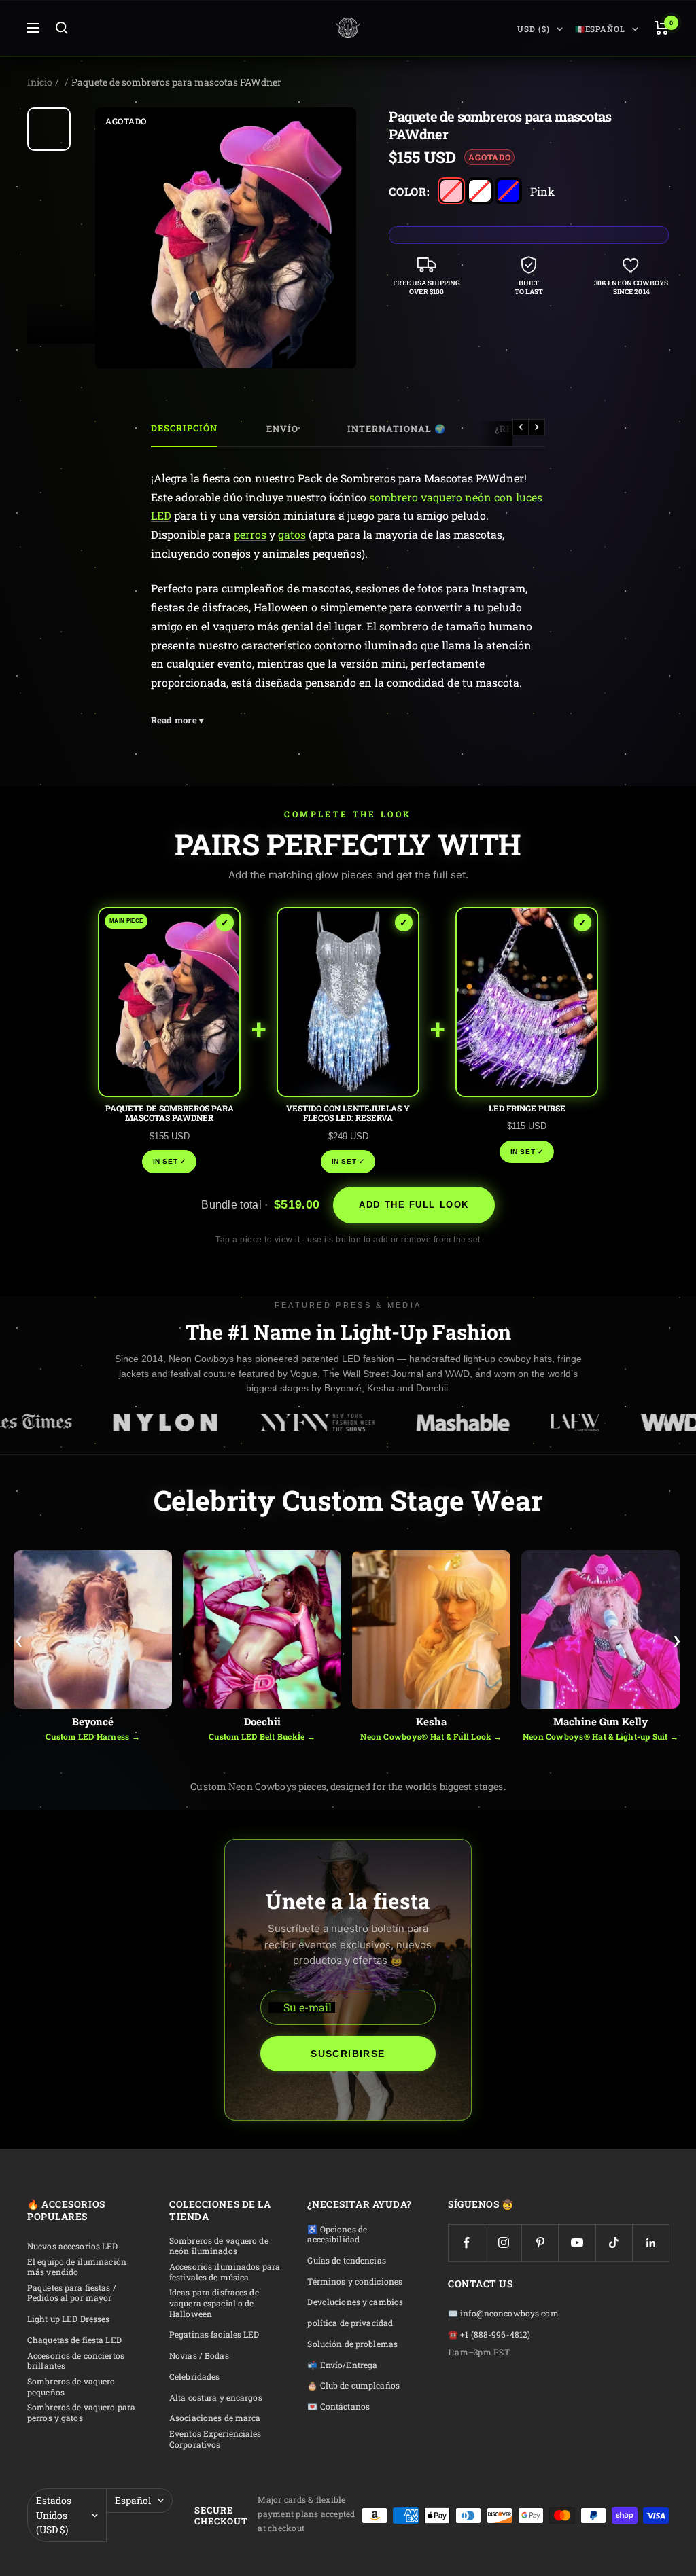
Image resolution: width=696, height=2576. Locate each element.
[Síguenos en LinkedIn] (651, 2243)
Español (133, 2500)
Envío (282, 429)
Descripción (184, 428)
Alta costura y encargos (216, 2398)
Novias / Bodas (199, 2356)
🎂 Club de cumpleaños (353, 2385)
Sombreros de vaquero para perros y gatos (81, 2413)
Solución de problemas (352, 2344)
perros (250, 534)
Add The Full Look (414, 1205)
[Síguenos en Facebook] (467, 2243)
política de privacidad (350, 2323)
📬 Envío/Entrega (342, 2365)
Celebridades (194, 2377)
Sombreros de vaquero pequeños (71, 2387)
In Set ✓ (170, 1161)
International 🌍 (397, 429)
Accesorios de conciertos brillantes (76, 2361)
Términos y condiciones (355, 2282)
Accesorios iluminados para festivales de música (225, 2272)
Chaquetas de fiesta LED (74, 2340)
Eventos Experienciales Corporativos (215, 2439)
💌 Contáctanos (338, 2407)
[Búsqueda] (62, 28)
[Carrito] (662, 28)
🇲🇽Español (600, 29)
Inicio (40, 82)
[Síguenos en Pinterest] (540, 2243)
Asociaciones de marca (215, 2418)
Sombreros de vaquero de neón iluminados (219, 2246)
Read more (178, 720)
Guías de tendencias (346, 2260)
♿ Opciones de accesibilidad (337, 2235)
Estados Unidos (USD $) (54, 2515)
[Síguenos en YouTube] (577, 2243)
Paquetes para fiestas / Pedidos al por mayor (72, 2293)
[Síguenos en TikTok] (614, 2243)
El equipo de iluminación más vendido (77, 2267)
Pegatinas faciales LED (214, 2334)
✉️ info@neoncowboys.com (503, 2313)
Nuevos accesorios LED (73, 2246)
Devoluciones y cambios (355, 2302)
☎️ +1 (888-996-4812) (489, 2334)
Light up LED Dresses (68, 2319)
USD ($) (533, 29)
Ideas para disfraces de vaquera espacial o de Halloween (214, 2303)
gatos (292, 534)
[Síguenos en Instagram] (503, 2243)
